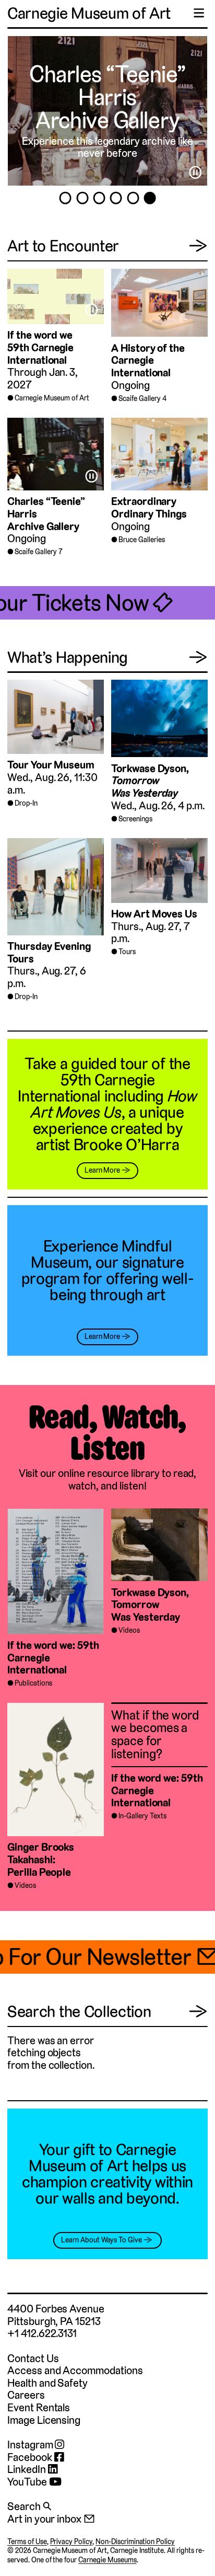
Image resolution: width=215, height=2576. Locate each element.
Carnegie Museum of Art (89, 13)
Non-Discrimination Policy (135, 2541)
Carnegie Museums (107, 2560)
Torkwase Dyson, (150, 781)
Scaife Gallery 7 (38, 552)
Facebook (31, 2457)
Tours (127, 952)
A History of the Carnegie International (148, 360)
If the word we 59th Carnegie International (40, 347)
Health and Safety (47, 2383)
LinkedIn (28, 2469)
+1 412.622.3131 (42, 2333)
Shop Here (107, 97)
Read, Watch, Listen (107, 1433)
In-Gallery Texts (142, 1816)
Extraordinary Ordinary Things (149, 507)
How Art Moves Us (154, 914)
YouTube (28, 2482)
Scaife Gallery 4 (142, 398)
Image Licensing (44, 2420)
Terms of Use (27, 2541)
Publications (33, 1683)
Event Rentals (39, 2407)
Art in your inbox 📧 (51, 2519)
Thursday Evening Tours (49, 952)
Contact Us (33, 2358)
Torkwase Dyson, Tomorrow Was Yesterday (150, 1605)
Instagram (31, 2445)
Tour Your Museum (51, 765)
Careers (26, 2395)
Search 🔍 (29, 2506)
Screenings (135, 819)
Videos (129, 1630)
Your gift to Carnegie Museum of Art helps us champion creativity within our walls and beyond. (107, 2174)
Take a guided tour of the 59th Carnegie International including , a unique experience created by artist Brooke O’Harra (107, 1104)
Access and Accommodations (75, 2370)
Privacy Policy (71, 2541)
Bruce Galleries (141, 540)
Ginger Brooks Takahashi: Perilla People (41, 1859)
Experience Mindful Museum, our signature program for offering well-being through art (108, 1270)
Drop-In (26, 803)
